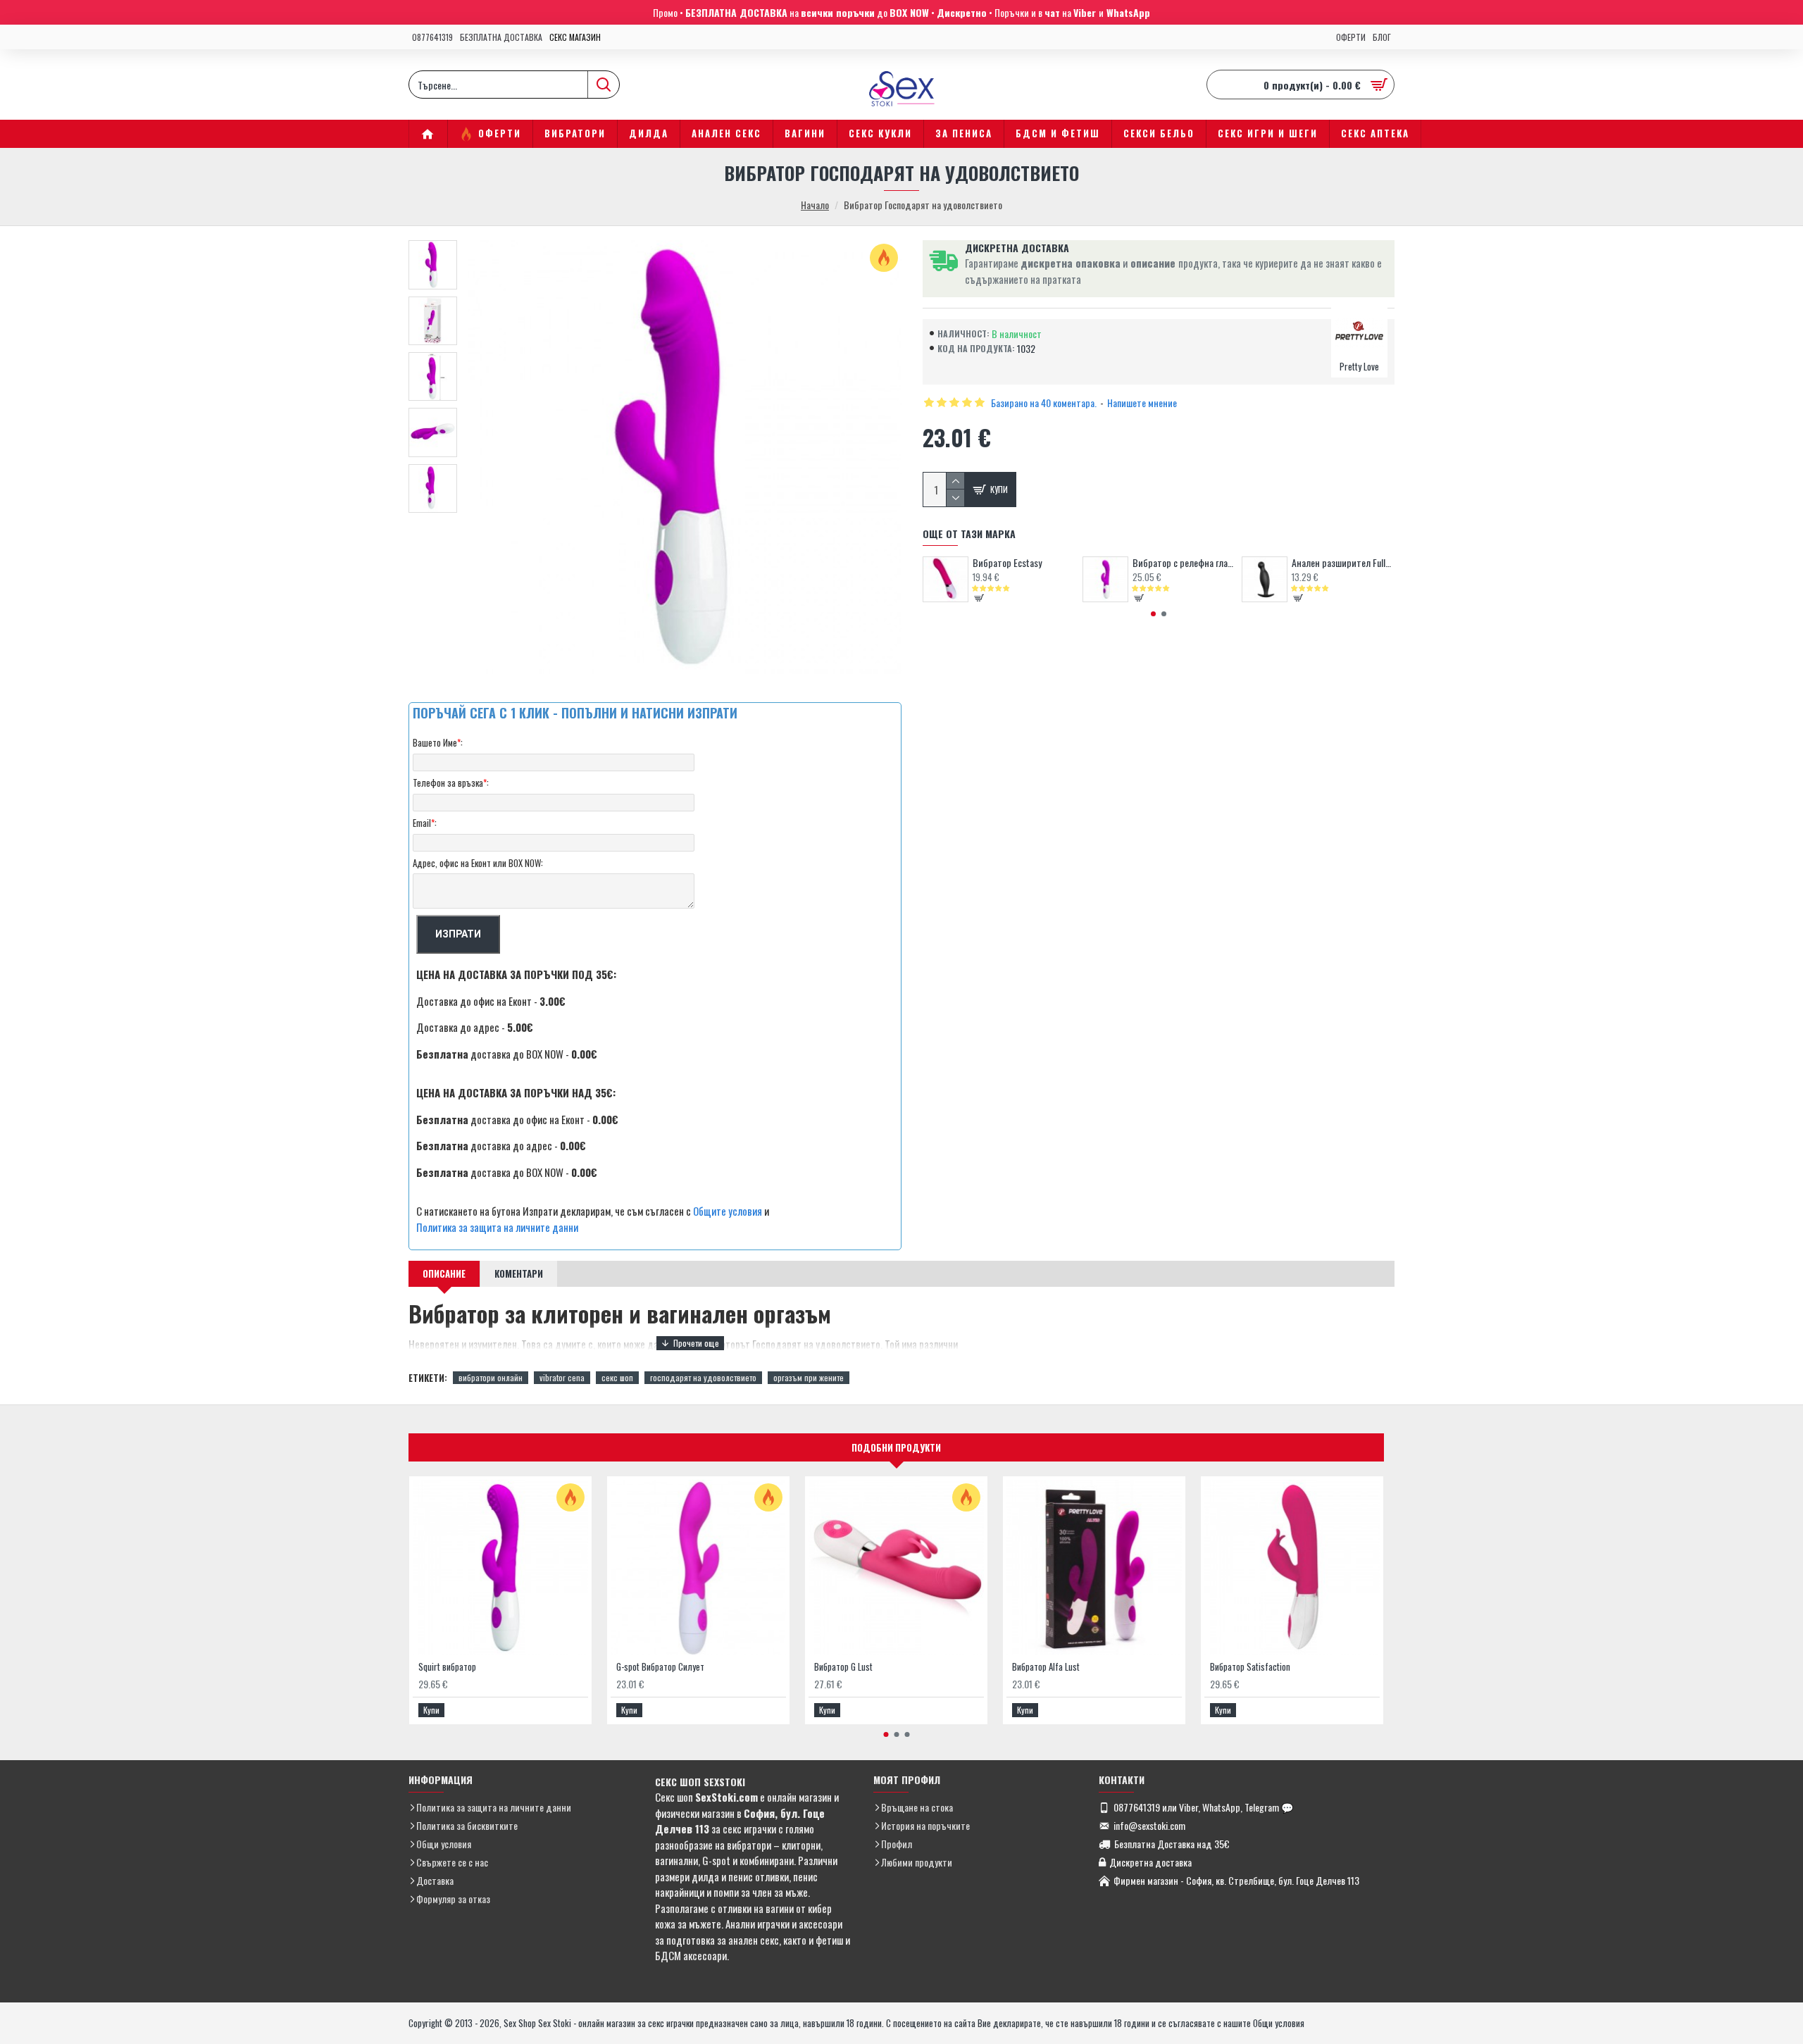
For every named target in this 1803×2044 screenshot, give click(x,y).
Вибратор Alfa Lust (1046, 1667)
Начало (815, 205)
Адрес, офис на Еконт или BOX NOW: (478, 863)
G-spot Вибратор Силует (660, 1667)
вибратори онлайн (491, 1377)
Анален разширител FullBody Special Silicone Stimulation (1343, 563)
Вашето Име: (438, 742)
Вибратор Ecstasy (1007, 563)
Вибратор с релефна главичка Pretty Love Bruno (1184, 563)
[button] (1153, 614)
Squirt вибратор (447, 1667)
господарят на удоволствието (703, 1377)
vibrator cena (562, 1377)
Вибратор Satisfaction (1250, 1667)
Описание (444, 1273)
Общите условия (728, 1211)
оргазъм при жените (809, 1377)
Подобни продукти (896, 1447)
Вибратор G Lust (843, 1667)
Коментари (519, 1273)
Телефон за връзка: (451, 783)
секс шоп (617, 1377)
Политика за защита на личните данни (497, 1227)
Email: (425, 823)
